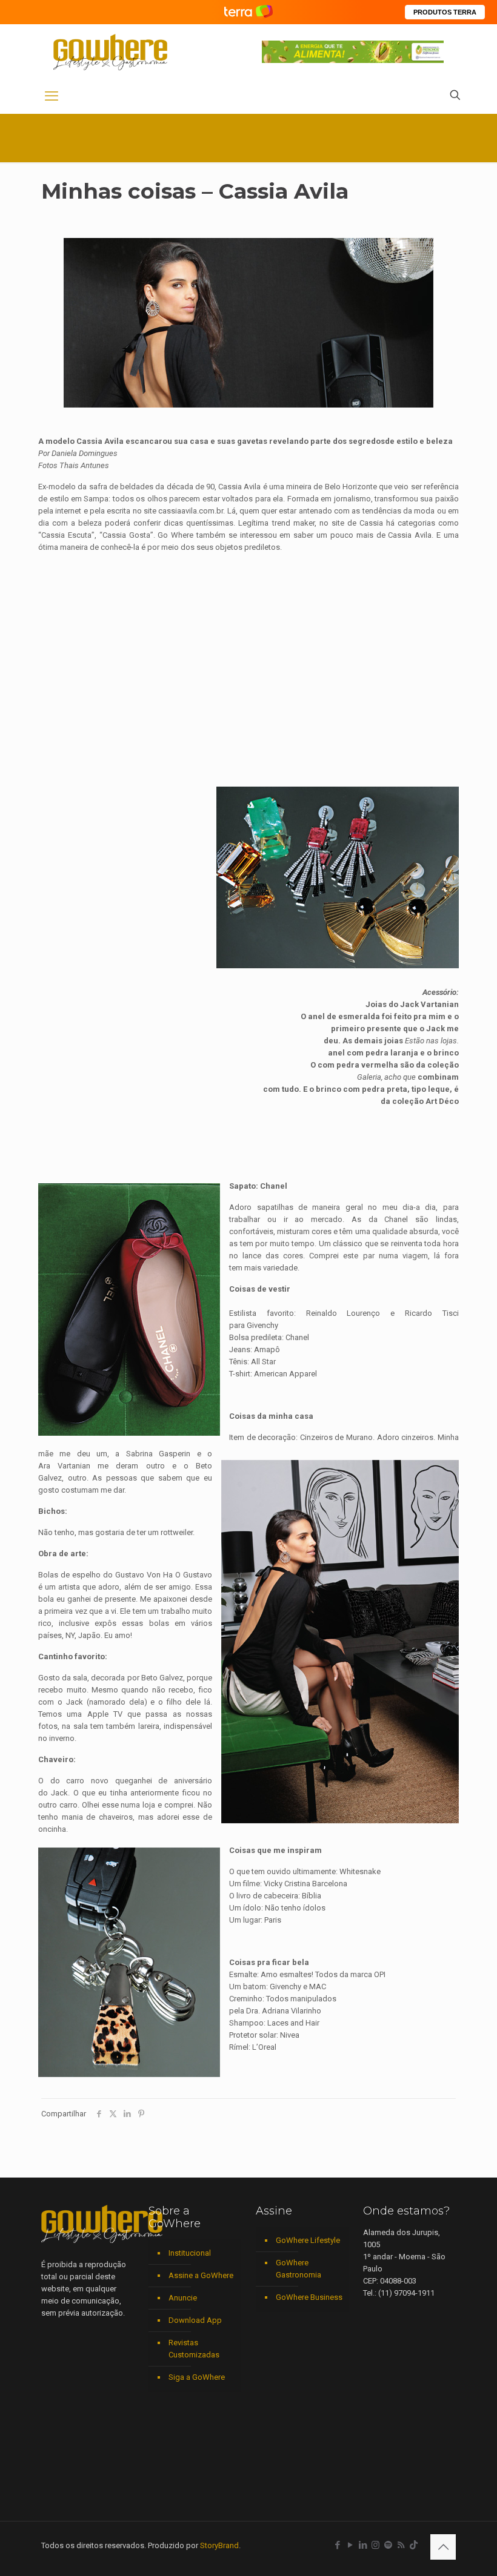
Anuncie (183, 2298)
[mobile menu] (52, 96)
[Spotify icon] (388, 2545)
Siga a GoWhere (197, 2377)
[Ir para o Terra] (248, 12)
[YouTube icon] (350, 2545)
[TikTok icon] (414, 2545)
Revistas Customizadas (194, 2349)
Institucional (190, 2253)
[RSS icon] (401, 2545)
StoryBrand (219, 2545)
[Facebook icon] (337, 2545)
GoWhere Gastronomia (299, 2269)
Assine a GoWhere (201, 2275)
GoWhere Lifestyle (308, 2240)
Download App (195, 2320)
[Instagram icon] (375, 2545)
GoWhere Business (309, 2297)
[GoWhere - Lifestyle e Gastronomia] (110, 52)
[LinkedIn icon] (363, 2545)
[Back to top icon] (443, 2547)
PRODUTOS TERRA (445, 12)
